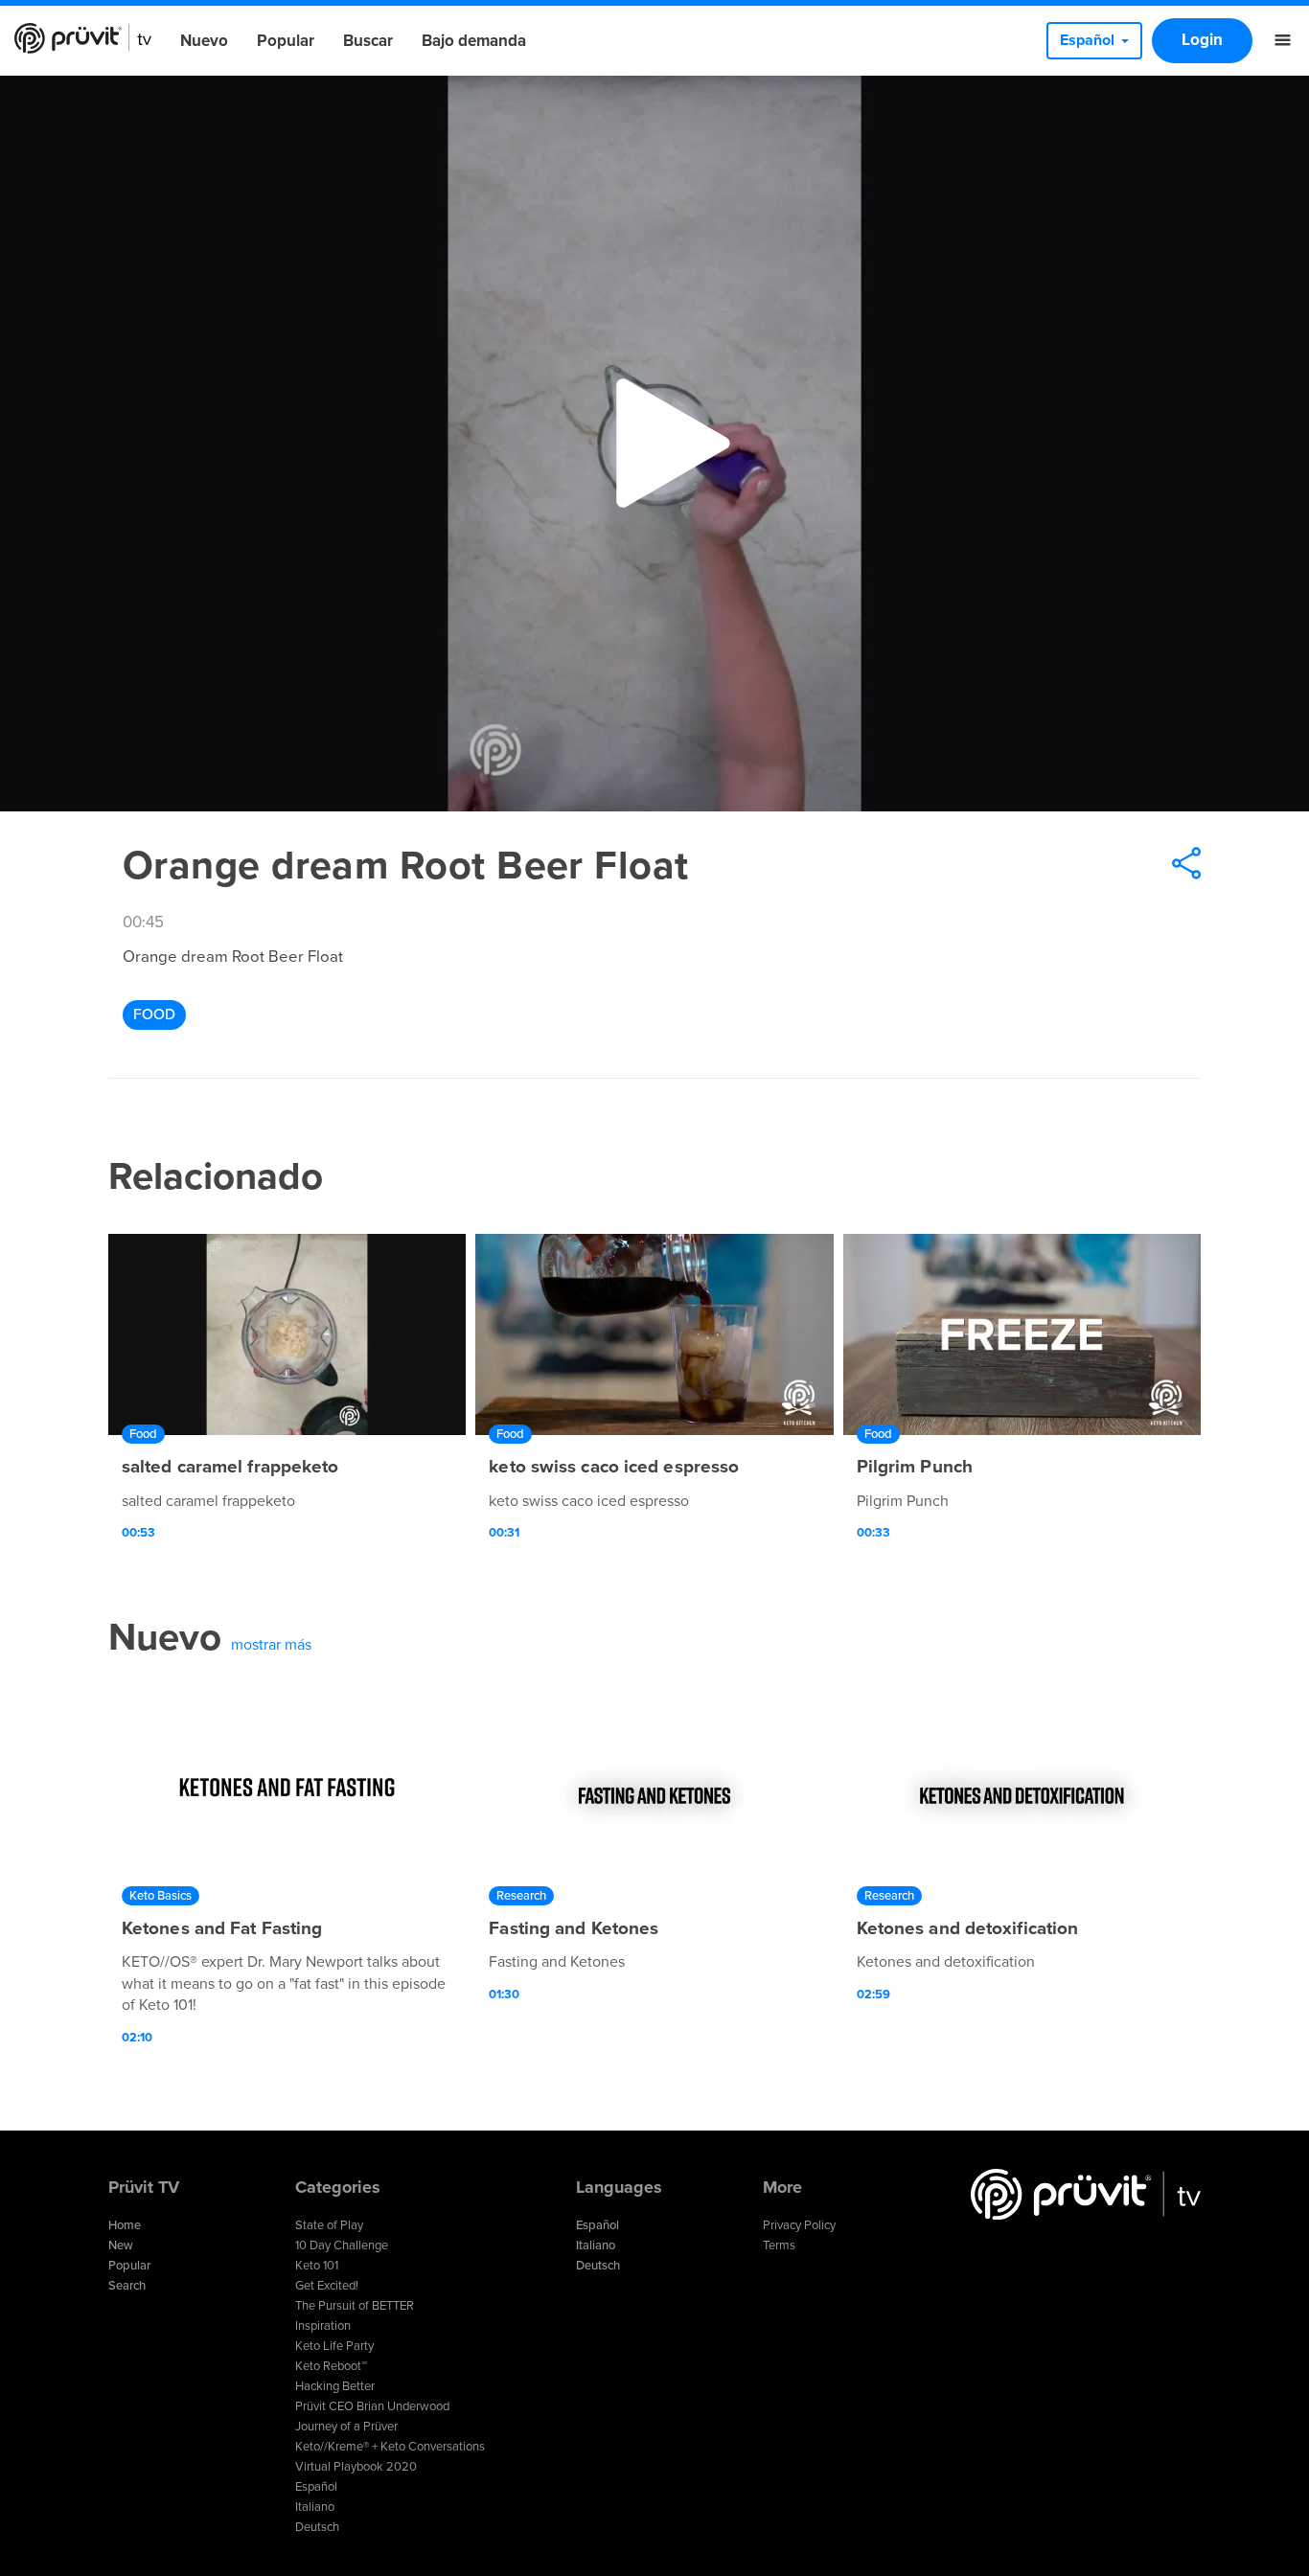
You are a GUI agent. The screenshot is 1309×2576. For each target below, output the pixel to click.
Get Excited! (327, 2286)
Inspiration (323, 2326)
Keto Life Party (334, 2346)
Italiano (315, 2507)
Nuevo (204, 41)
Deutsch (317, 2527)
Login (1202, 40)
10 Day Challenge (342, 2245)
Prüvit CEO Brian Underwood (372, 2406)
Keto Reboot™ (331, 2366)
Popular (286, 41)
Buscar (368, 41)
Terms (779, 2245)
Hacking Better (335, 2386)
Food (154, 1014)
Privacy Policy (799, 2225)
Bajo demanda (474, 41)
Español (316, 2487)
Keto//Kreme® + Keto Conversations (390, 2447)
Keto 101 (317, 2266)
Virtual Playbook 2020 (356, 2467)
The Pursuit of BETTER (355, 2306)
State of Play (329, 2225)
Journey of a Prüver (346, 2427)
